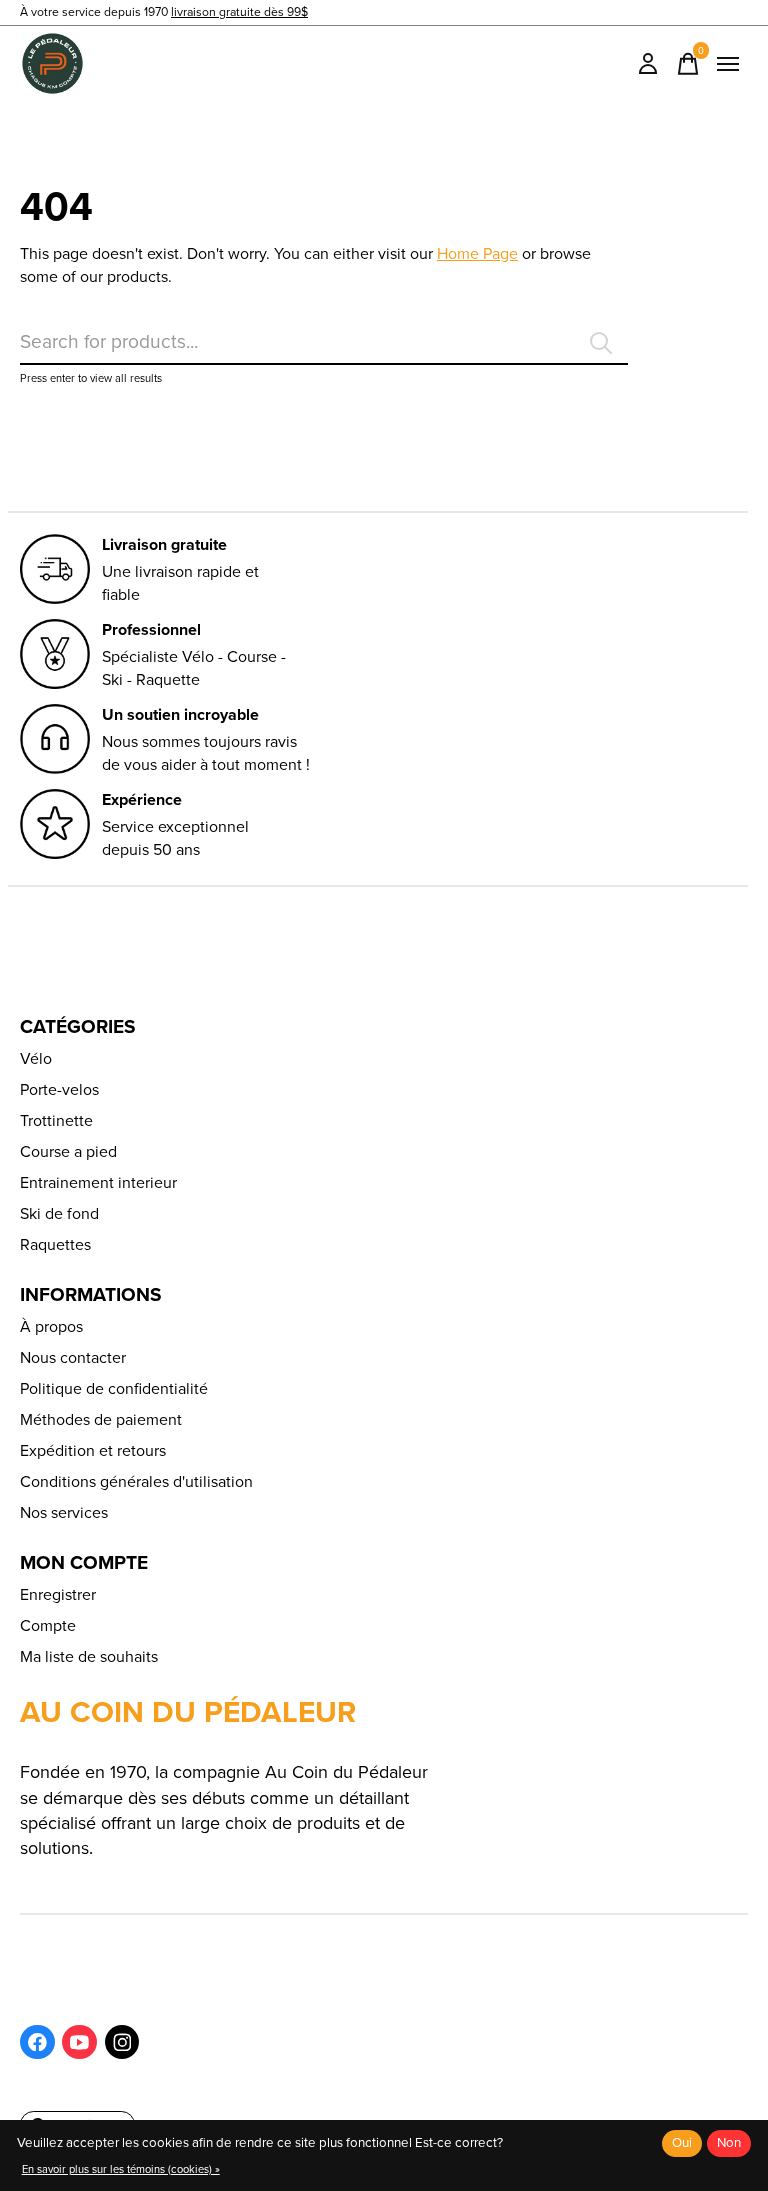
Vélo (36, 1058)
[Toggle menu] (728, 64)
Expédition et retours (93, 1450)
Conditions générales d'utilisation (136, 1481)
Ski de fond (59, 1213)
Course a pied (68, 1151)
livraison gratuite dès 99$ (239, 12)
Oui (682, 2142)
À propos (51, 1326)
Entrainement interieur (98, 1182)
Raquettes (55, 1244)
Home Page (477, 253)
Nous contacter (73, 1357)
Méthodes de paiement (101, 1419)
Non (729, 2142)
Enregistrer (58, 1594)
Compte (48, 1625)
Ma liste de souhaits (89, 1656)
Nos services (64, 1512)
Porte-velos (59, 1089)
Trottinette (56, 1120)
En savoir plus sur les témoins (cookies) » (121, 2169)
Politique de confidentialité (114, 1388)
